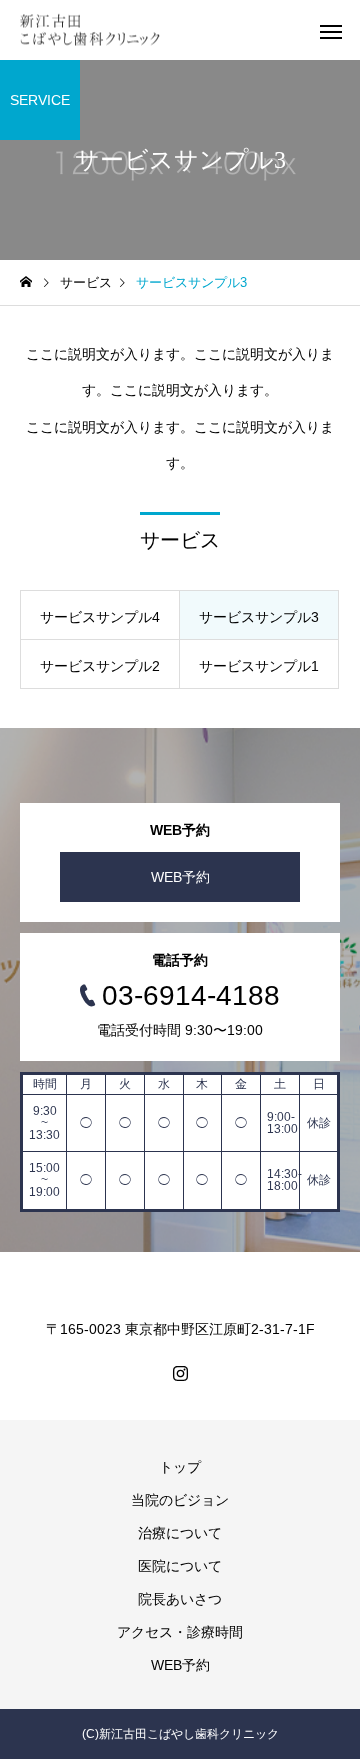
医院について (180, 1566)
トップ (180, 1467)
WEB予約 (180, 877)
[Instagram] (180, 1373)
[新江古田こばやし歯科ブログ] (90, 30)
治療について (180, 1533)
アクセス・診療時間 (180, 1632)
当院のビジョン (180, 1500)
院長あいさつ (180, 1599)
